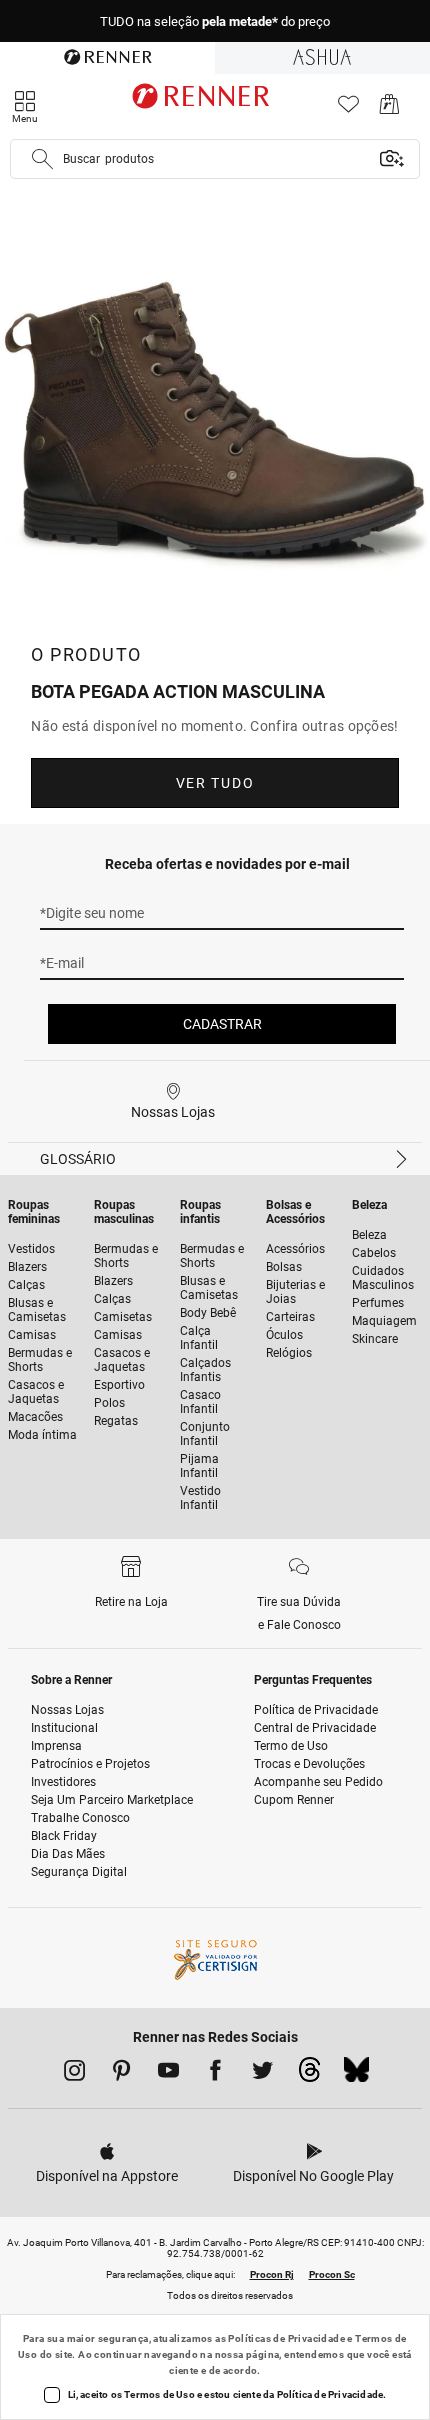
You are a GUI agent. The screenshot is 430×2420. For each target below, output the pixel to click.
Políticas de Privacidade (286, 2338)
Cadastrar (222, 1024)
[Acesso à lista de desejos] (348, 109)
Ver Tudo (215, 783)
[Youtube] (168, 2074)
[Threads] (309, 2075)
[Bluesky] (356, 2075)
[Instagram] (74, 2074)
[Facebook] (215, 2074)
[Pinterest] (121, 2074)
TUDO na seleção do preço (215, 21)
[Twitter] (262, 2074)
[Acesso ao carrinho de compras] (389, 109)
